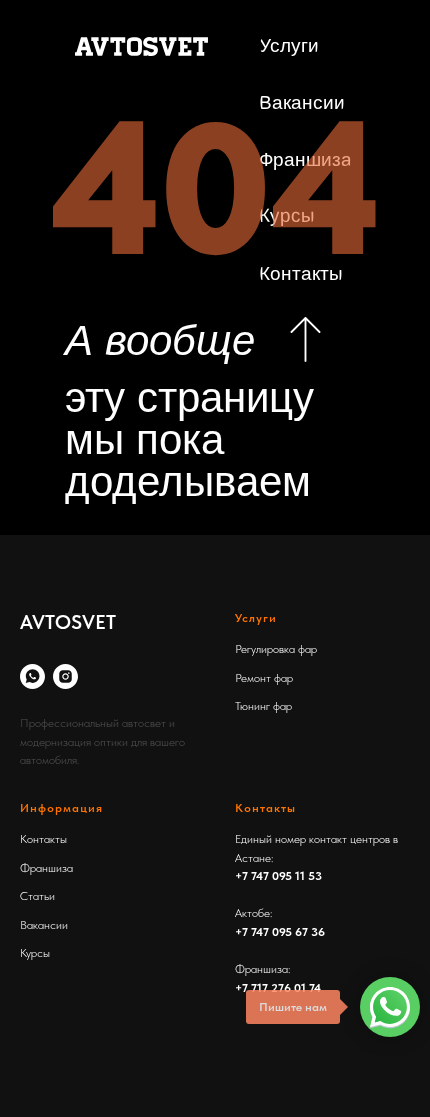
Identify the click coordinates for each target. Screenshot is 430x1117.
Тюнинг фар (263, 706)
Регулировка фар (276, 649)
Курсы (35, 953)
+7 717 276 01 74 (278, 988)
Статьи (37, 896)
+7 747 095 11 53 (278, 876)
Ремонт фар (264, 678)
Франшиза (46, 868)
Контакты (43, 839)
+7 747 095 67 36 (280, 932)
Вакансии (44, 925)
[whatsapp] (32, 676)
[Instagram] (65, 676)
